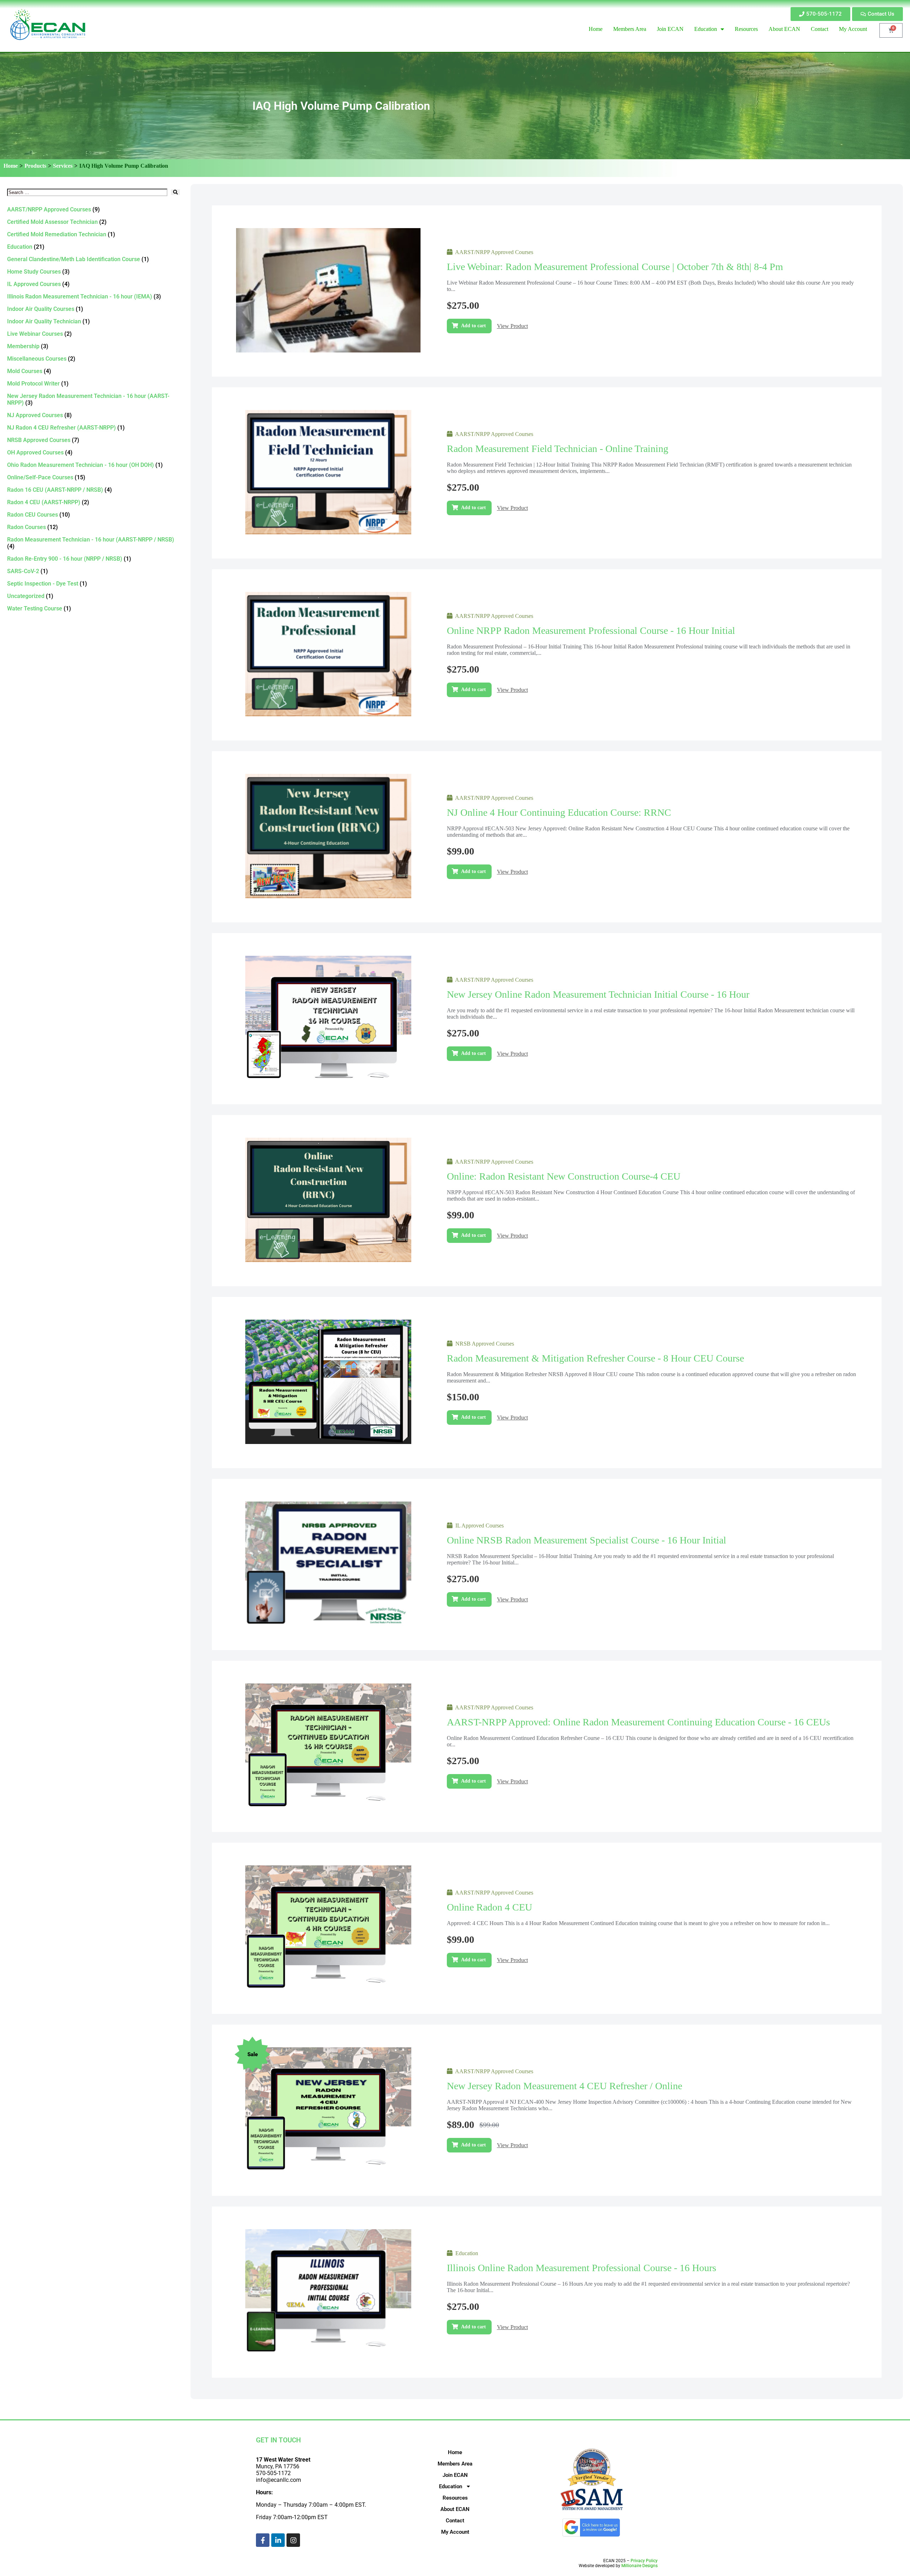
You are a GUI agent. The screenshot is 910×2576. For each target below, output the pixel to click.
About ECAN (455, 2509)
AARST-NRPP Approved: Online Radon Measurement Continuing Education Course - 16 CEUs (638, 1722)
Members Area (455, 2464)
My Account (455, 2532)
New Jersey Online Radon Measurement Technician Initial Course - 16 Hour (598, 994)
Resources (455, 2498)
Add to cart (473, 326)
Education (451, 2486)
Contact (455, 2521)
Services (63, 166)
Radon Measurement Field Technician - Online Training (558, 449)
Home (11, 166)
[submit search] (175, 192)
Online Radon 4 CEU (489, 1907)
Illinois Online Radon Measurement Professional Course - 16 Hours (582, 2268)
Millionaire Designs (639, 2566)
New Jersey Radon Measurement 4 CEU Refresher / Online (564, 2086)
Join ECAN (455, 2475)
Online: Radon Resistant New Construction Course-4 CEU (564, 1176)
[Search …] (87, 192)
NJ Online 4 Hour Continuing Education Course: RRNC (559, 812)
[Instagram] (293, 2540)
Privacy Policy (644, 2561)
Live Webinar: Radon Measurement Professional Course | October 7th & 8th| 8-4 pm (615, 267)
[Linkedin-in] (278, 2540)
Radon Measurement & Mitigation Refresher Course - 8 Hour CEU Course (595, 1358)
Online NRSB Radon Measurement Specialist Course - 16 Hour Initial (587, 1540)
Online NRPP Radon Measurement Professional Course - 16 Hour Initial (591, 630)
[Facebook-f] (263, 2540)
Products (35, 166)
